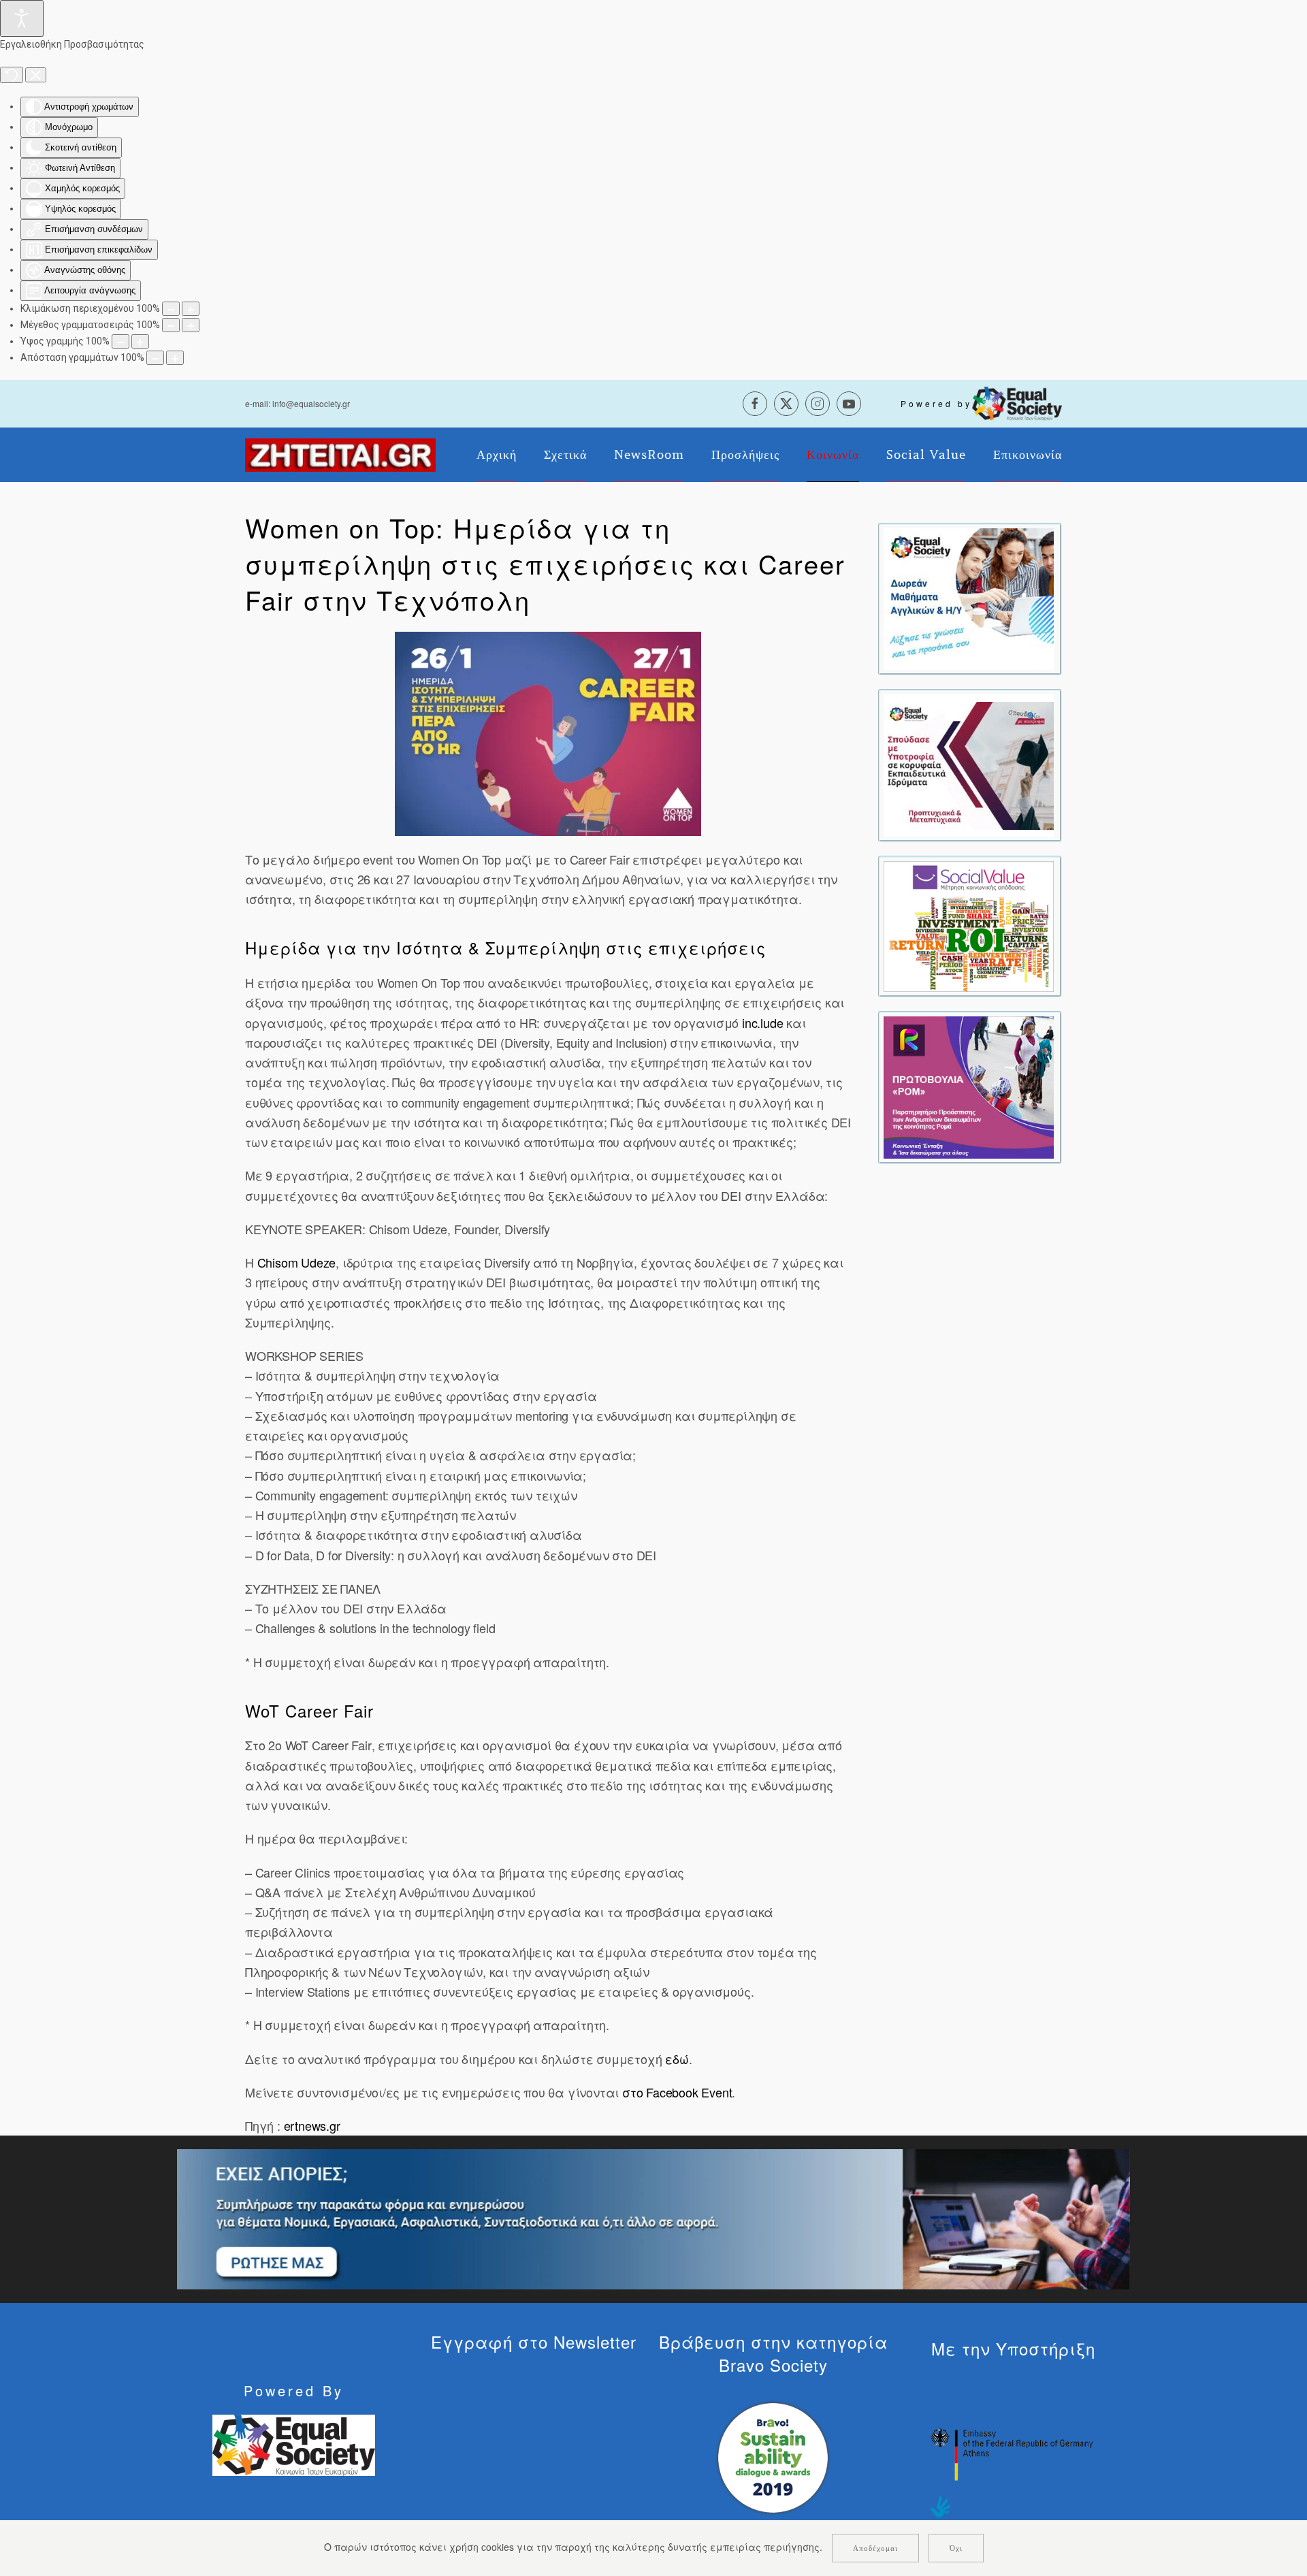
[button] (548, 734)
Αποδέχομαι (875, 2548)
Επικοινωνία (1028, 455)
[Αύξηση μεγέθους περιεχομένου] (191, 309)
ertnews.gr (312, 2125)
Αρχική (497, 455)
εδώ (677, 2059)
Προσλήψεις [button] (745, 455)
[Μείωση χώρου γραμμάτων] (155, 358)
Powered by (936, 403)
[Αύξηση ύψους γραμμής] (140, 341)
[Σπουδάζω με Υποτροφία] (969, 764)
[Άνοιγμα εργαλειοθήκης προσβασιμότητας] (22, 18)
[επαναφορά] (12, 75)
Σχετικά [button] (565, 455)
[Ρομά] (969, 1086)
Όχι (956, 2548)
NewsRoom (649, 455)
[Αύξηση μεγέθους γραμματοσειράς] (191, 325)
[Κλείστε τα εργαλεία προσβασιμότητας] (36, 75)
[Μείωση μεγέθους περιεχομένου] (171, 309)
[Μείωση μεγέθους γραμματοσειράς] (171, 325)
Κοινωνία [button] (833, 455)
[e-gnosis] (969, 598)
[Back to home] (340, 455)
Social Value (926, 455)
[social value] (969, 925)
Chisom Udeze (297, 1262)
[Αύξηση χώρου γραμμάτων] (175, 358)
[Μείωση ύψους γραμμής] (120, 341)
